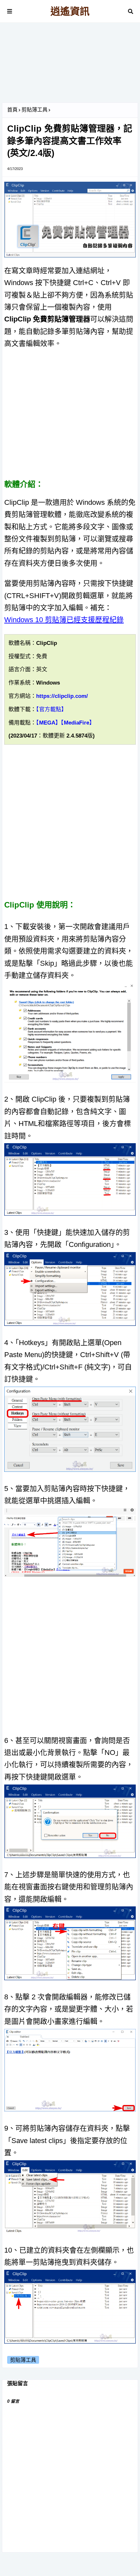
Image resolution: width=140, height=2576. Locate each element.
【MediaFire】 (78, 723)
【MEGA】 (49, 723)
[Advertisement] (70, 65)
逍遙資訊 (70, 11)
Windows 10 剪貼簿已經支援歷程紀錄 (64, 620)
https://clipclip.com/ (62, 696)
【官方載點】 (51, 709)
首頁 (12, 110)
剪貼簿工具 (35, 110)
